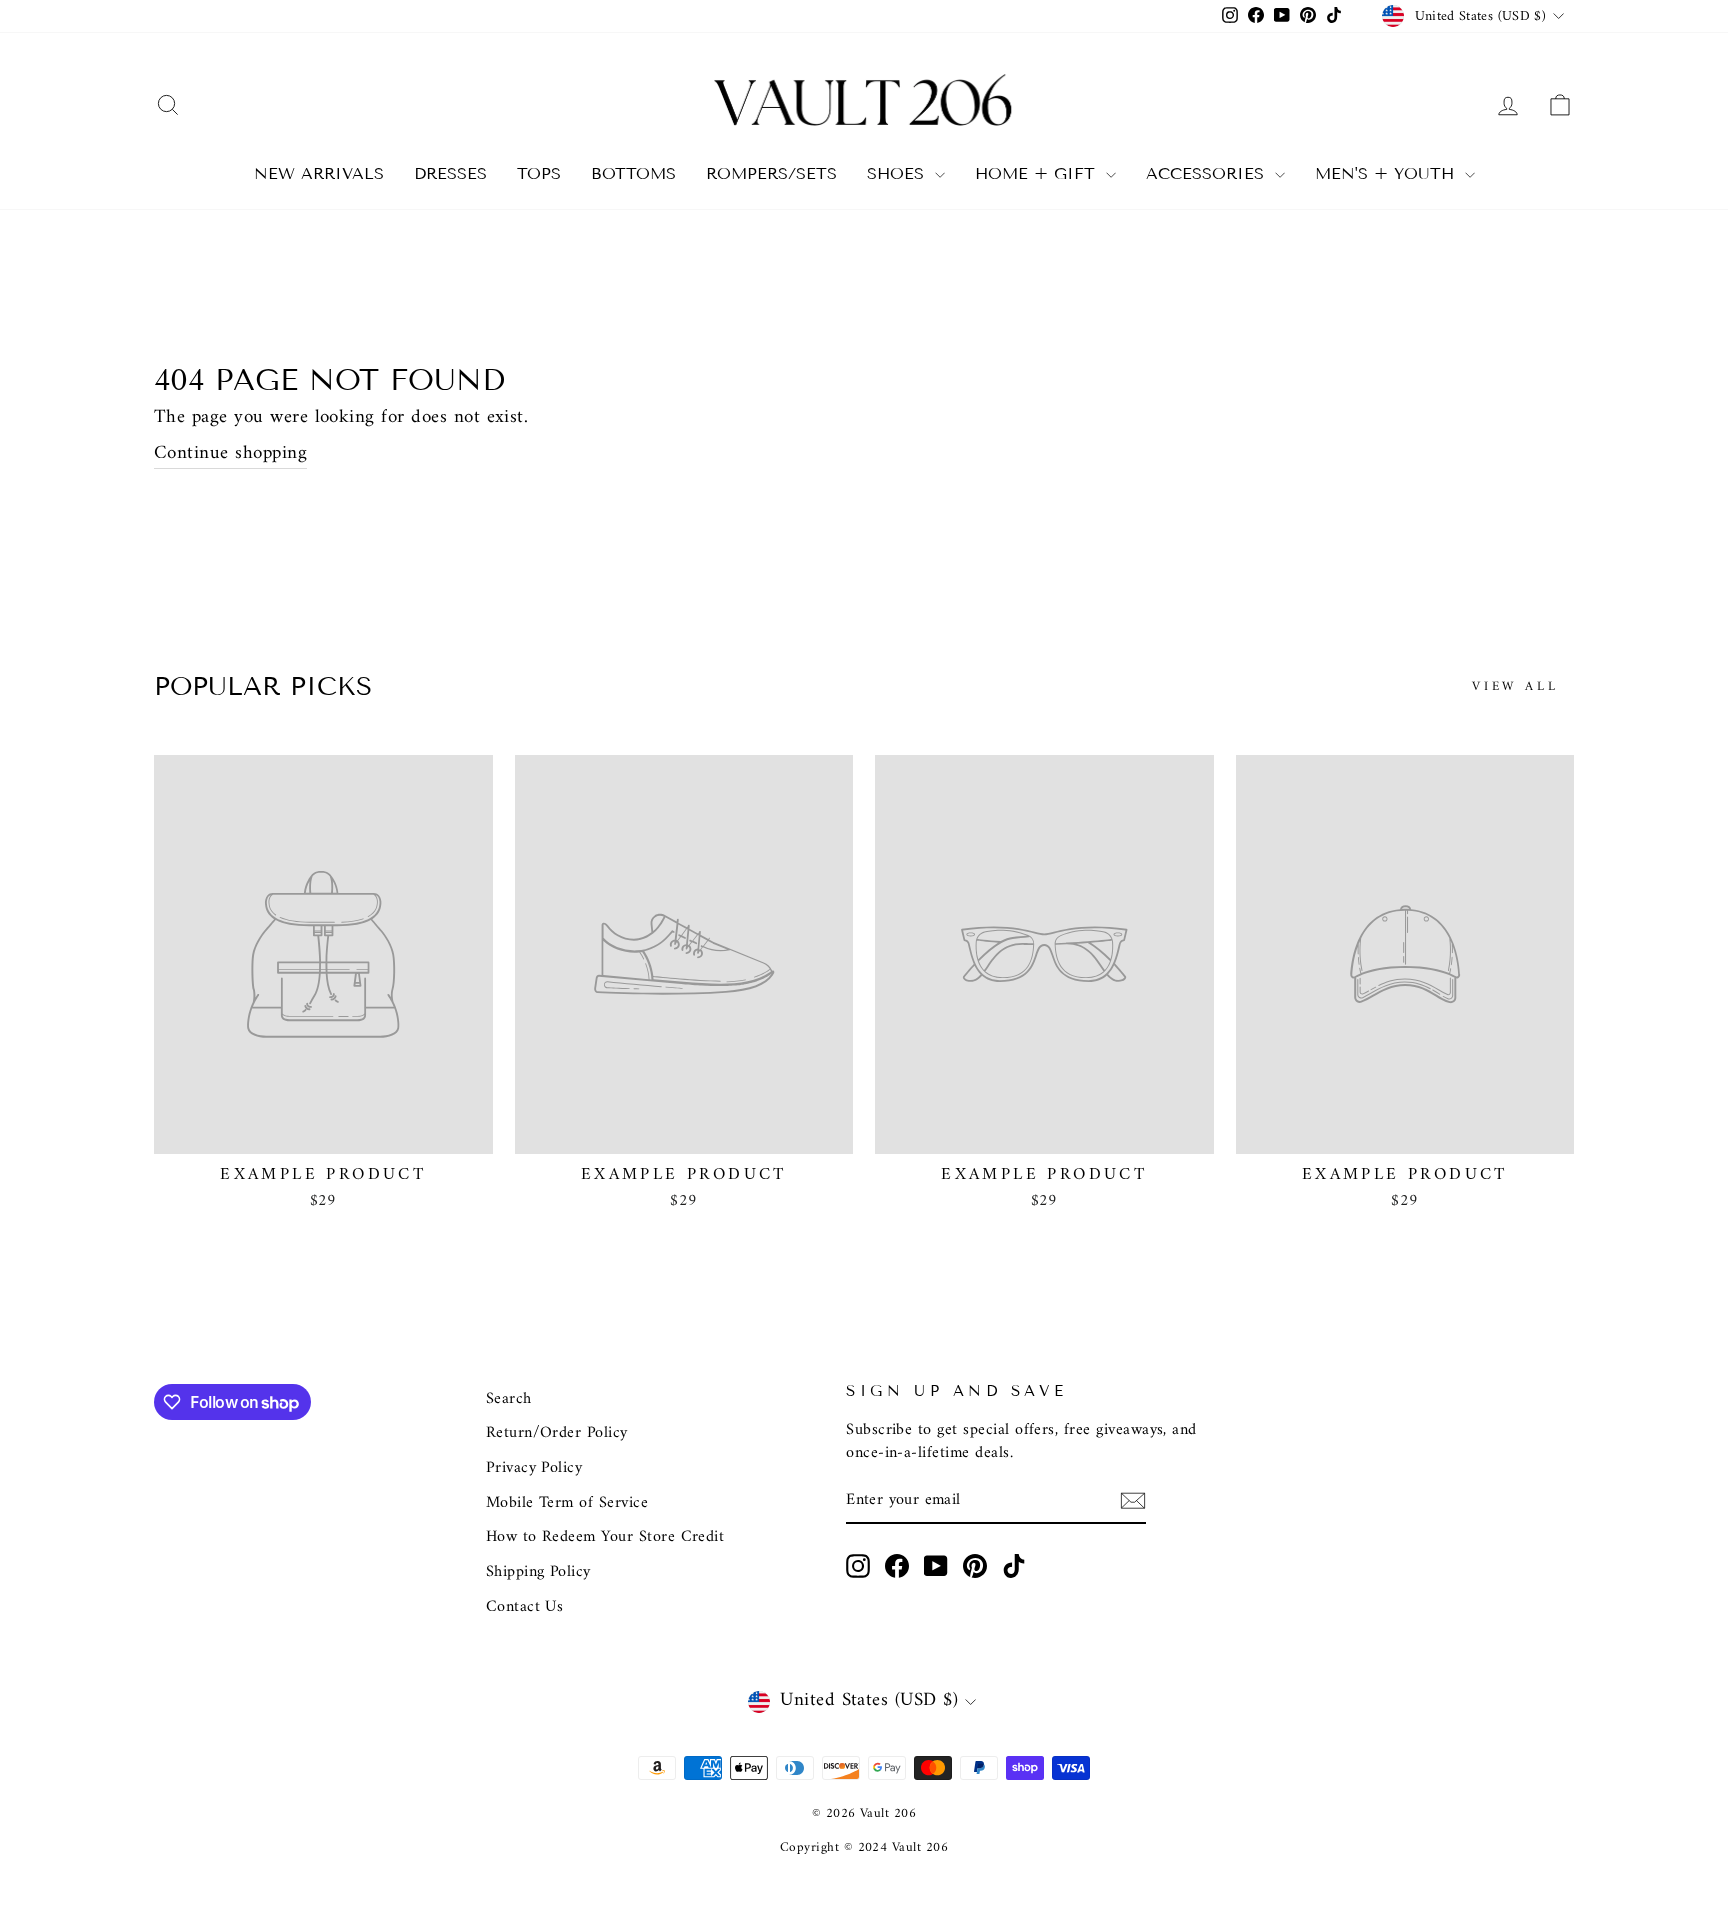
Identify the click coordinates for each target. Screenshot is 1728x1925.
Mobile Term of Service (567, 1503)
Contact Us (525, 1607)
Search (509, 1399)
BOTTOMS (633, 173)
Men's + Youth (1387, 173)
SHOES (898, 173)
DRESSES (450, 173)
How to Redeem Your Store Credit (605, 1537)
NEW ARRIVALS (319, 173)
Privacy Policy (534, 1468)
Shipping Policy (538, 1572)
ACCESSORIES (1208, 173)
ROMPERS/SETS (771, 173)
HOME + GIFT (1038, 173)
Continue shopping (230, 455)
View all (1515, 686)
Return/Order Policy (557, 1433)
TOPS (539, 173)
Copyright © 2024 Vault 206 (864, 1847)
